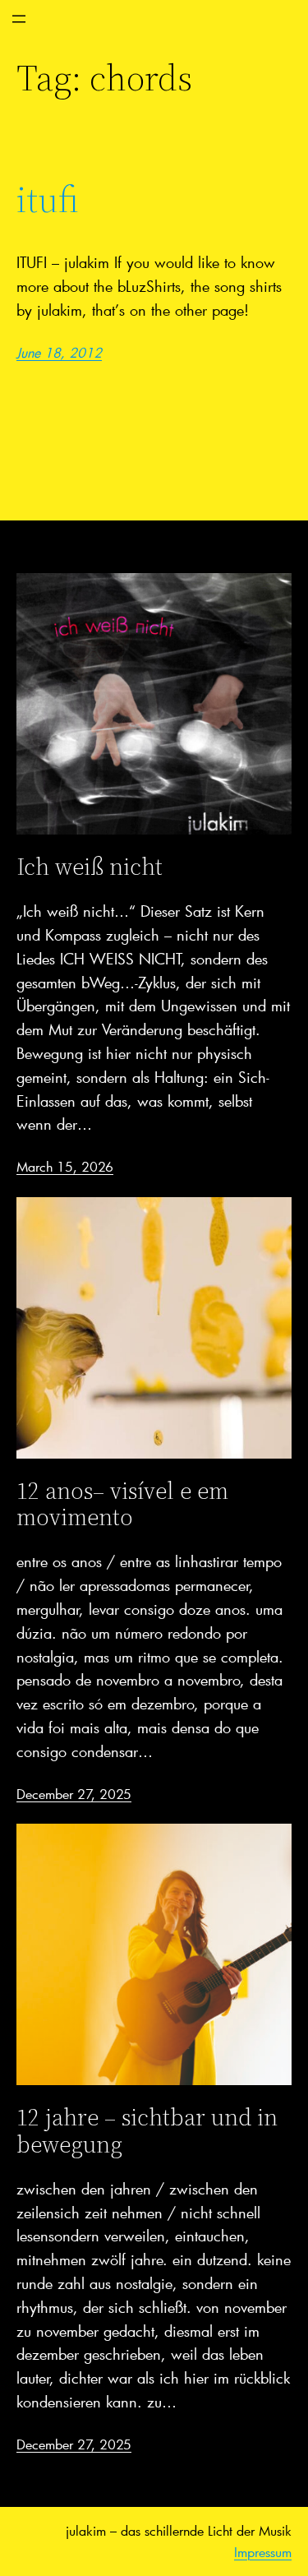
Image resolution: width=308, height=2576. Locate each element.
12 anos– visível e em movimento (122, 1504)
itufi (48, 200)
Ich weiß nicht (90, 867)
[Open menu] (19, 19)
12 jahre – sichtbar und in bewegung (147, 2130)
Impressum (263, 2552)
